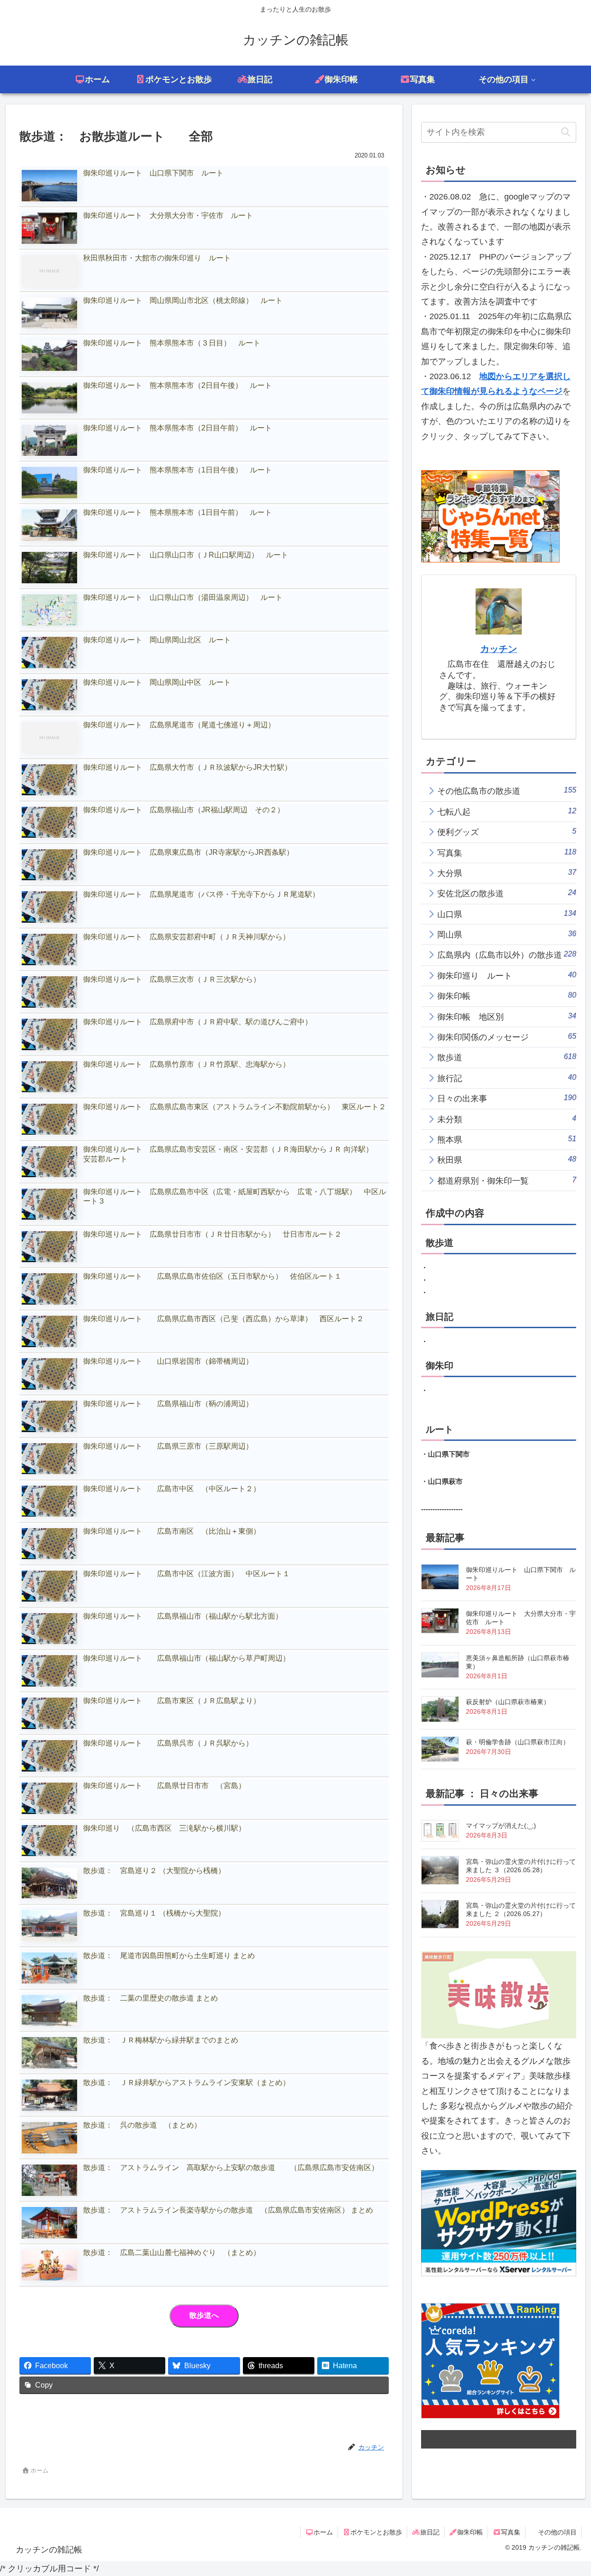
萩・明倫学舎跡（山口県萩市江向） (518, 1742)
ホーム (323, 2532)
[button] (565, 132)
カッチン (499, 649)
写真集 (511, 2532)
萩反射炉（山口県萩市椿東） (508, 1702)
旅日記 (430, 2532)
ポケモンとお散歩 (376, 2532)
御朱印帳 (470, 2532)
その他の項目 (557, 2532)
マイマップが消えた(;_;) (501, 1826)
